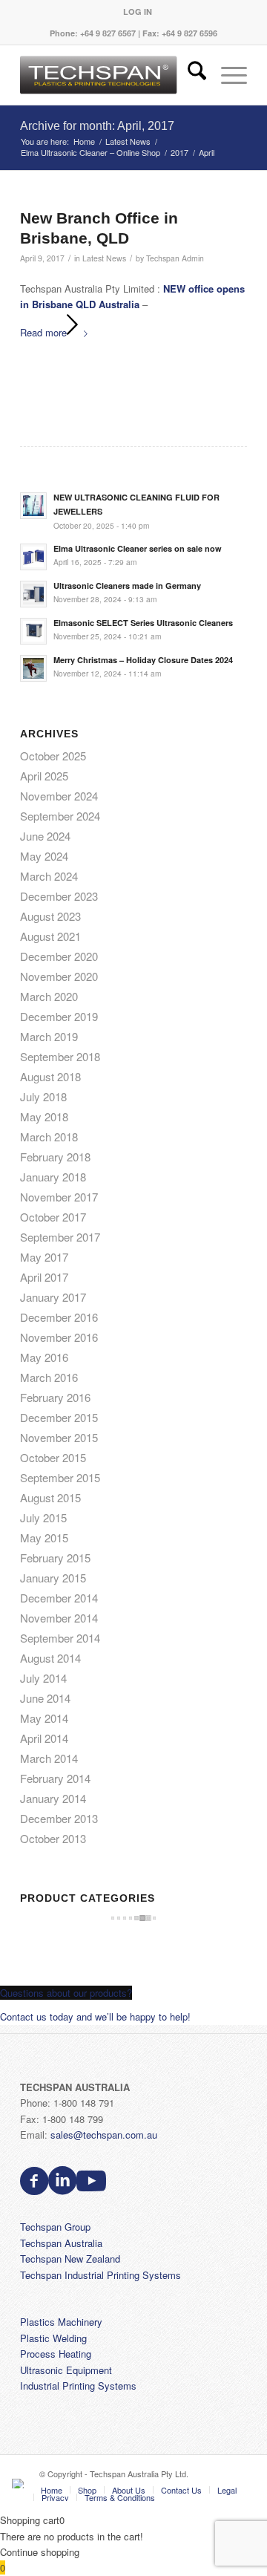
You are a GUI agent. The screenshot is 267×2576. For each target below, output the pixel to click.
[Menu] (227, 75)
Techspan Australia (61, 2243)
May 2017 (44, 1257)
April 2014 (44, 1738)
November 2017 (59, 1197)
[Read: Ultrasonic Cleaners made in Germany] (33, 594)
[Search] (189, 75)
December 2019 (59, 1016)
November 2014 (59, 1618)
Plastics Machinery (61, 2322)
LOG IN (138, 12)
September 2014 (60, 1638)
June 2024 (45, 836)
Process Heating (56, 2354)
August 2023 (50, 916)
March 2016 (49, 1377)
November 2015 (59, 1437)
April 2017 (44, 1277)
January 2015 (53, 1578)
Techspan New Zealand (70, 2259)
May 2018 (44, 1116)
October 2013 (53, 1838)
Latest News (104, 258)
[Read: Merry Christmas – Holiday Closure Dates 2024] (33, 668)
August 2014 (50, 1658)
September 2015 (60, 1477)
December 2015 (59, 1417)
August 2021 (50, 936)
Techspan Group (55, 2227)
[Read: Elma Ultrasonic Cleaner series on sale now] (33, 557)
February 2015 (55, 1558)
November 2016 (59, 1337)
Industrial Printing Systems (78, 2386)
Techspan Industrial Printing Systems (100, 2275)
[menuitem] (138, 12)
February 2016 (55, 1397)
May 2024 (44, 856)
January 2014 (53, 1798)
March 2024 (49, 876)
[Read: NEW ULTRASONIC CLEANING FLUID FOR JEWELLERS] (33, 506)
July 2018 (43, 1096)
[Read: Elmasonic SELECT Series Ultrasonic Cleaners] (33, 631)
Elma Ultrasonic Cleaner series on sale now (138, 548)
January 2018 (53, 1177)
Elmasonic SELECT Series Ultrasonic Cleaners (143, 623)
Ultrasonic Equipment (66, 2370)
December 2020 (59, 956)
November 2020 (59, 976)
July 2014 (43, 1678)
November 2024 (59, 796)
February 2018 (55, 1157)
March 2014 (49, 1758)
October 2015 (53, 1457)
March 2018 (49, 1137)
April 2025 (44, 776)
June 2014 (45, 1698)
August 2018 (50, 1076)
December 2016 (59, 1317)
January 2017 (53, 1297)
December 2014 (59, 1598)
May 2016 (44, 1357)
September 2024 (60, 816)
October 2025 (53, 756)
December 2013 (59, 1818)
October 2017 (53, 1217)
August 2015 (50, 1497)
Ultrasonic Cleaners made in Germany (127, 586)
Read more (43, 332)
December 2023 (59, 896)
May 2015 (44, 1538)
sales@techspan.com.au (104, 2135)
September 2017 (60, 1237)
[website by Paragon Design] (20, 2484)
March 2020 (49, 996)
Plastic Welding (53, 2338)
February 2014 (55, 1778)
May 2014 (44, 1718)
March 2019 (49, 1036)
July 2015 (43, 1517)
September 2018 (60, 1056)
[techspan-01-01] (111, 75)
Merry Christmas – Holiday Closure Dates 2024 (143, 660)
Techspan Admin (175, 258)
